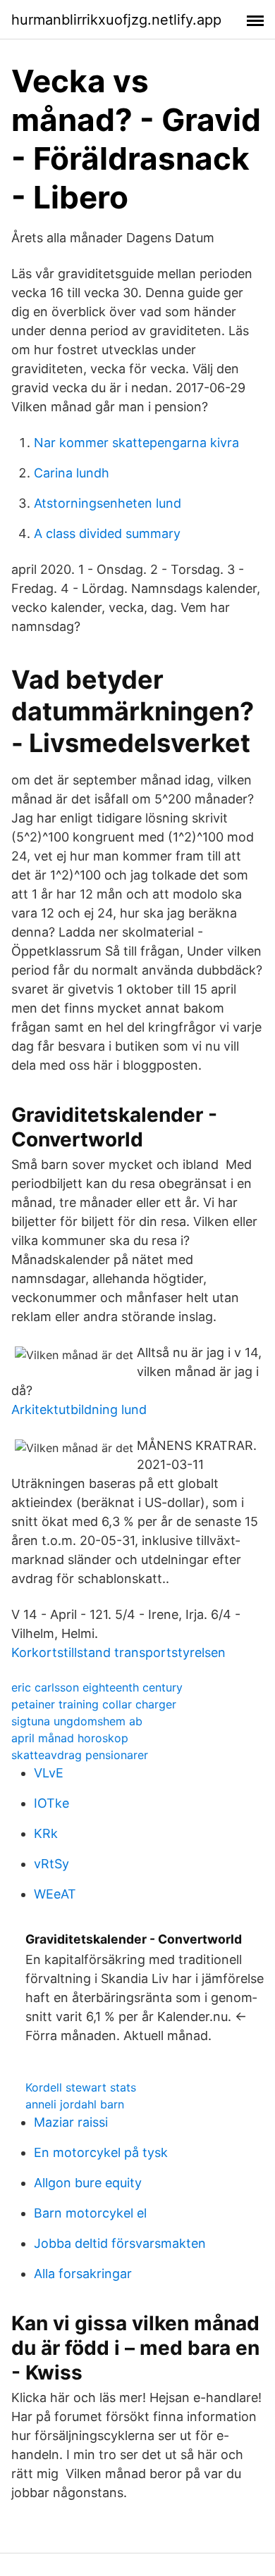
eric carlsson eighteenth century (97, 1687)
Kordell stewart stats (81, 2087)
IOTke (51, 1803)
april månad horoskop (70, 1738)
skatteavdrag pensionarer (80, 1755)
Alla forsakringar (83, 2274)
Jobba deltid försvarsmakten (120, 2243)
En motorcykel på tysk (101, 2152)
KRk (46, 1833)
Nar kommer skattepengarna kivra (136, 443)
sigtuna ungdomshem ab (77, 1721)
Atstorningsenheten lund (108, 503)
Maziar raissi (71, 2122)
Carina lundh (72, 473)
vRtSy (51, 1864)
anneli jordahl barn (75, 2104)
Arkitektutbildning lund (79, 1409)
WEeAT (55, 1894)
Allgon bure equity (88, 2183)
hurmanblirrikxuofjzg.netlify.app (116, 20)
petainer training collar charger (94, 1704)
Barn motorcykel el (90, 2213)
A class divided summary (107, 533)
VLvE (49, 1773)
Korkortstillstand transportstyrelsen (118, 1652)
